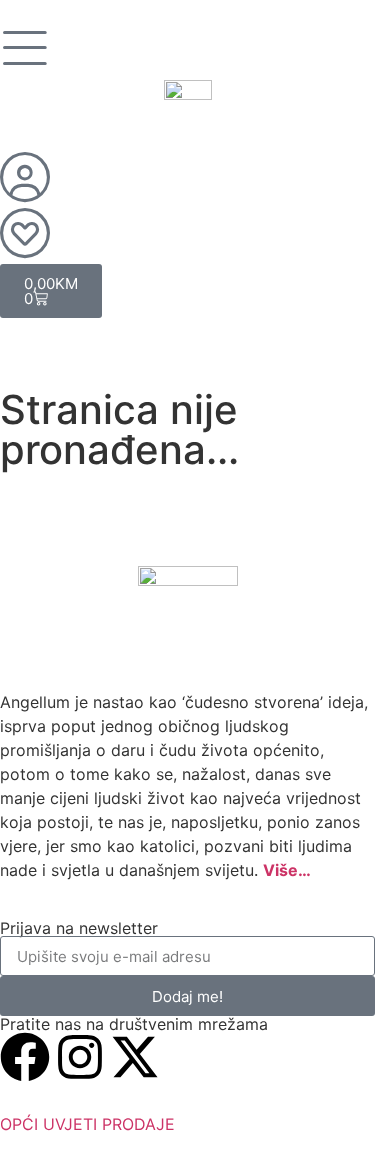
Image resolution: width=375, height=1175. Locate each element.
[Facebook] (25, 1057)
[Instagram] (80, 1057)
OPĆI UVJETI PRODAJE (87, 1124)
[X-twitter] (135, 1057)
